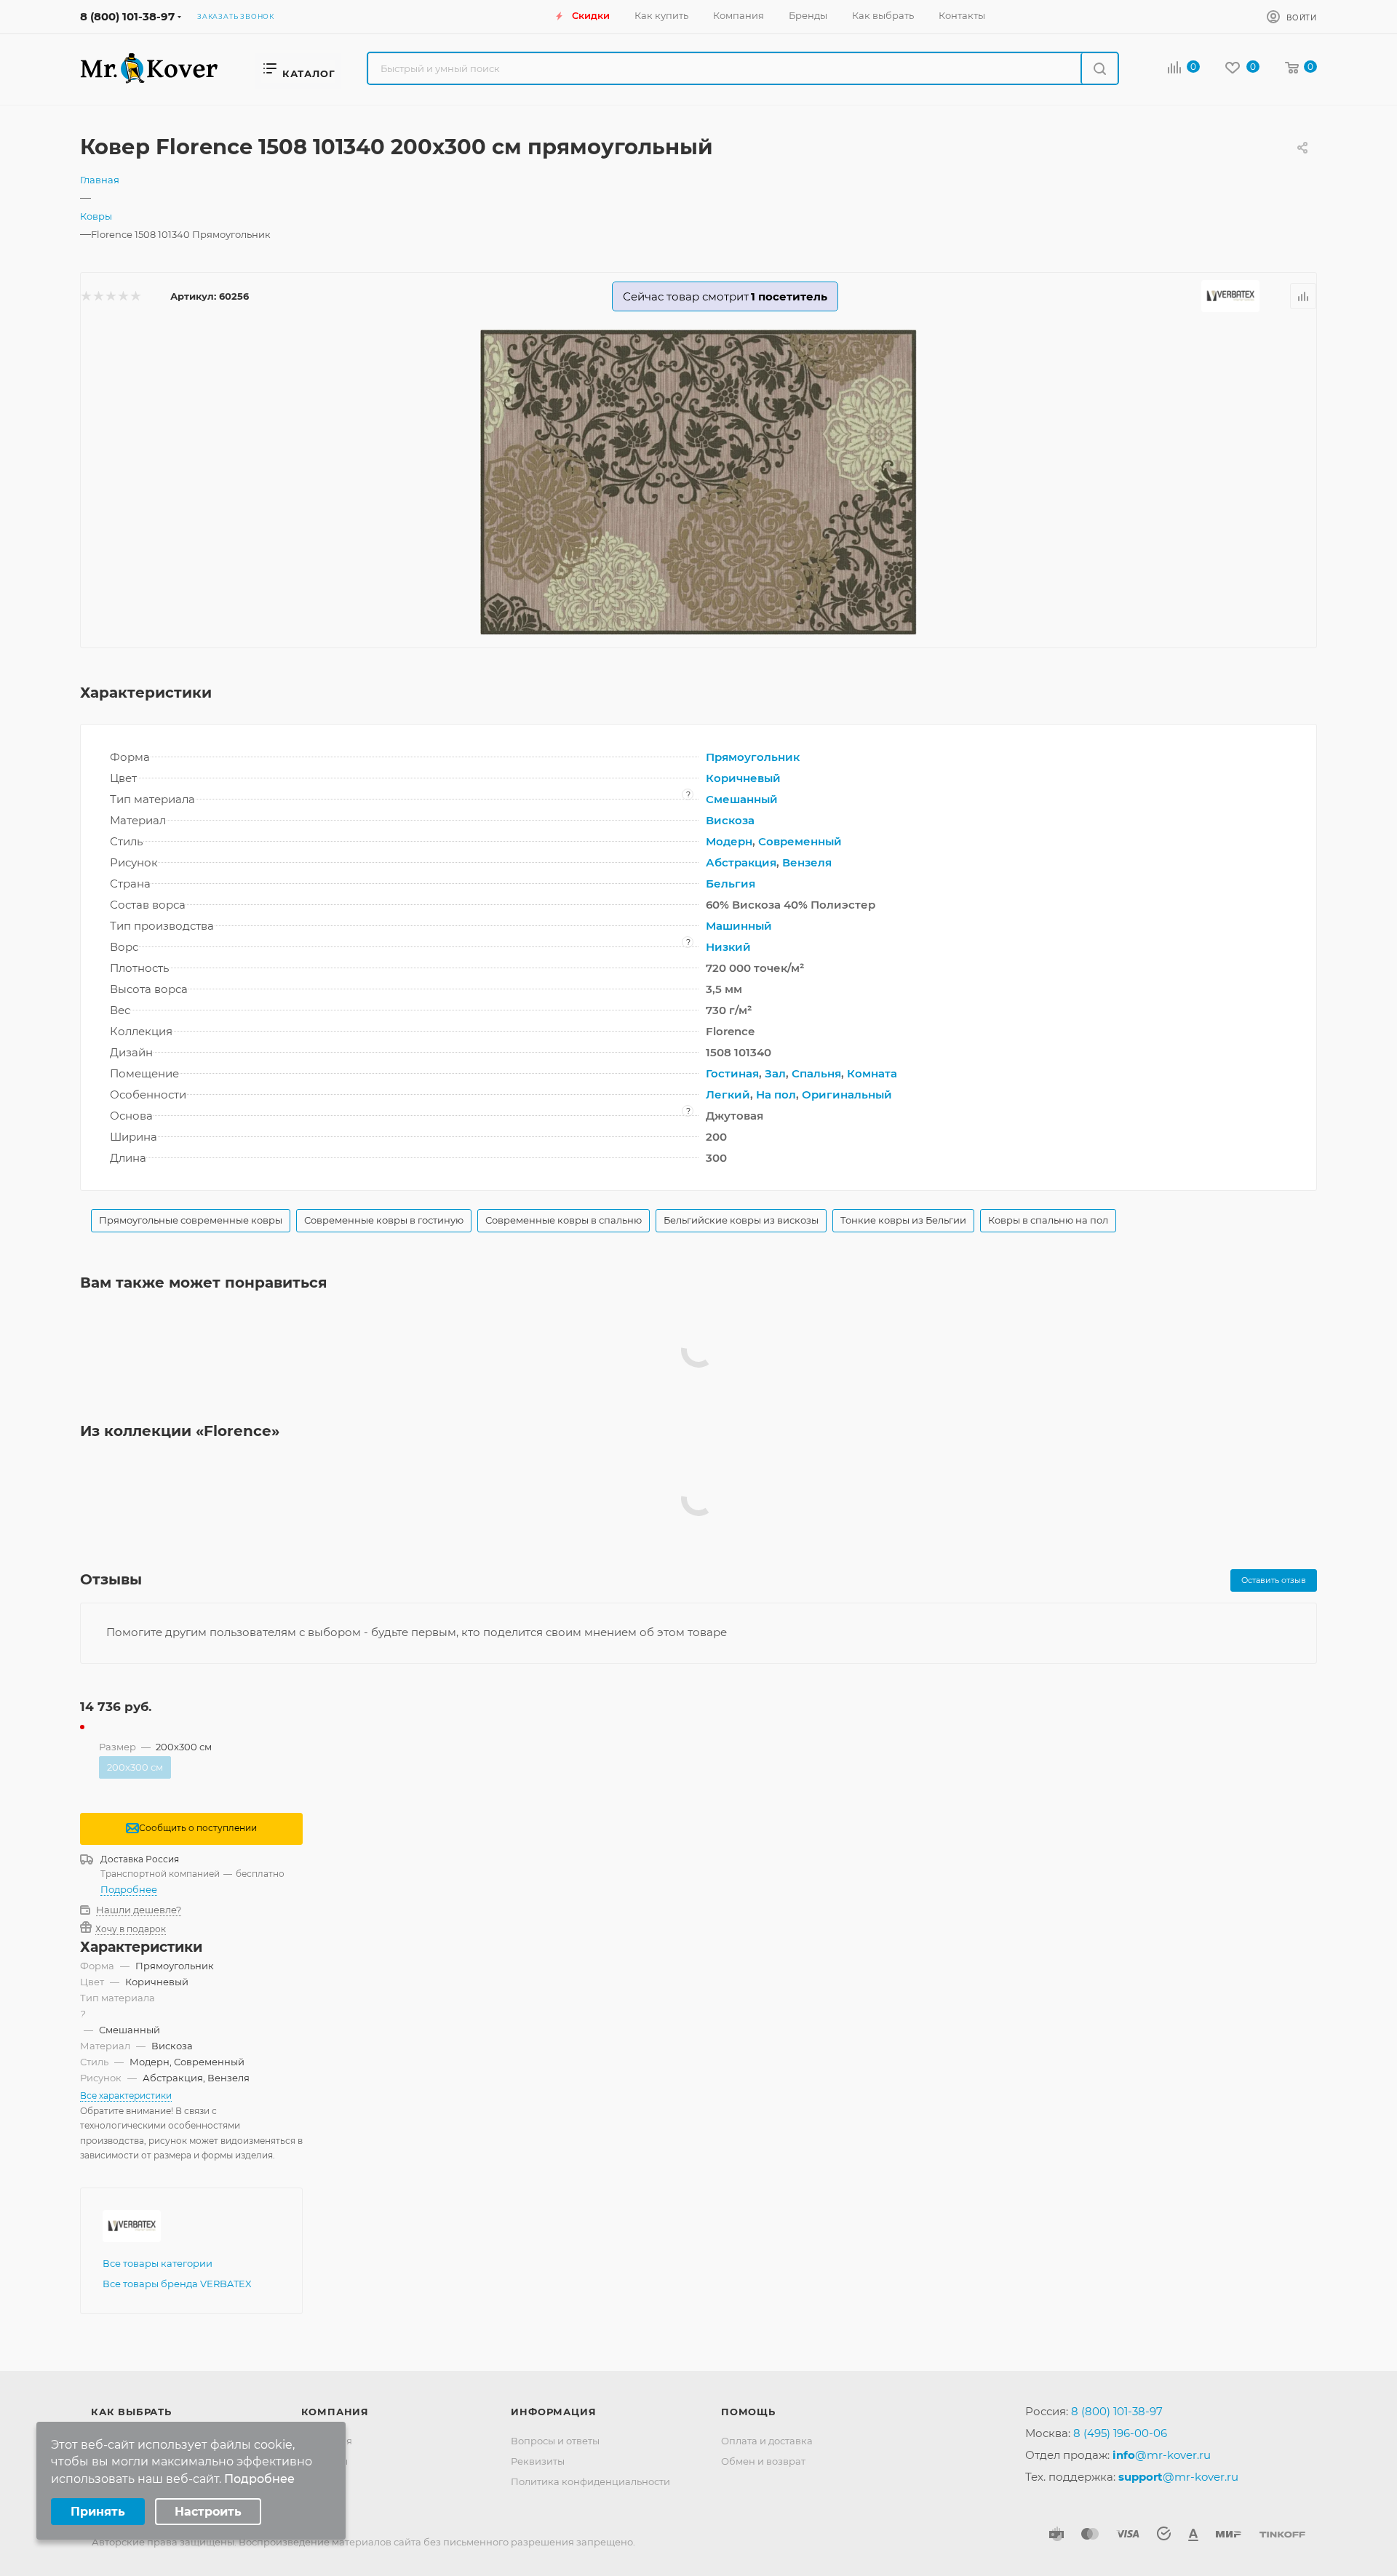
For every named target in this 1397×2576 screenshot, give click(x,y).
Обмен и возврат (763, 2461)
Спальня (816, 1073)
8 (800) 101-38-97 (127, 16)
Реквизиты (538, 2461)
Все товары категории (158, 2263)
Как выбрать (131, 2412)
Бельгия (731, 884)
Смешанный (742, 799)
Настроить (208, 2512)
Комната (872, 1073)
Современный (800, 841)
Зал (775, 1073)
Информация (553, 2412)
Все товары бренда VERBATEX (177, 2284)
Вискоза (730, 820)
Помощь (748, 2412)
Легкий (728, 1094)
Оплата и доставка (767, 2441)
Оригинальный (847, 1094)
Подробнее (129, 1889)
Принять (98, 2512)
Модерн (729, 841)
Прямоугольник (753, 757)
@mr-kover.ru (1162, 2455)
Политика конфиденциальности (590, 2481)
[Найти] (1099, 68)
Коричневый (743, 778)
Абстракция (741, 862)
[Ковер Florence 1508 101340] (698, 482)
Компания (335, 2412)
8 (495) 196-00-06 (1120, 2433)
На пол (776, 1094)
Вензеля (807, 862)
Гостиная (732, 1073)
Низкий (728, 947)
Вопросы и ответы (555, 2441)
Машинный (739, 926)
